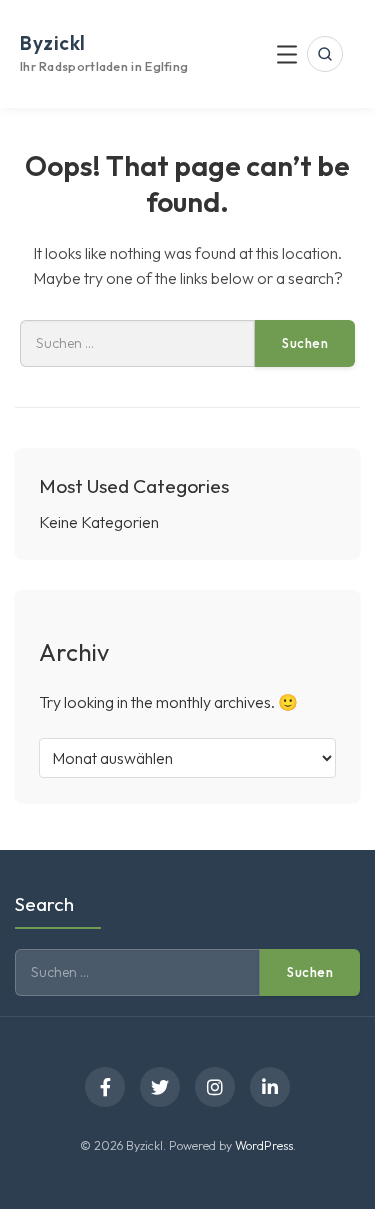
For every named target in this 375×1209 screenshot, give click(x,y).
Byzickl (53, 43)
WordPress (264, 1145)
